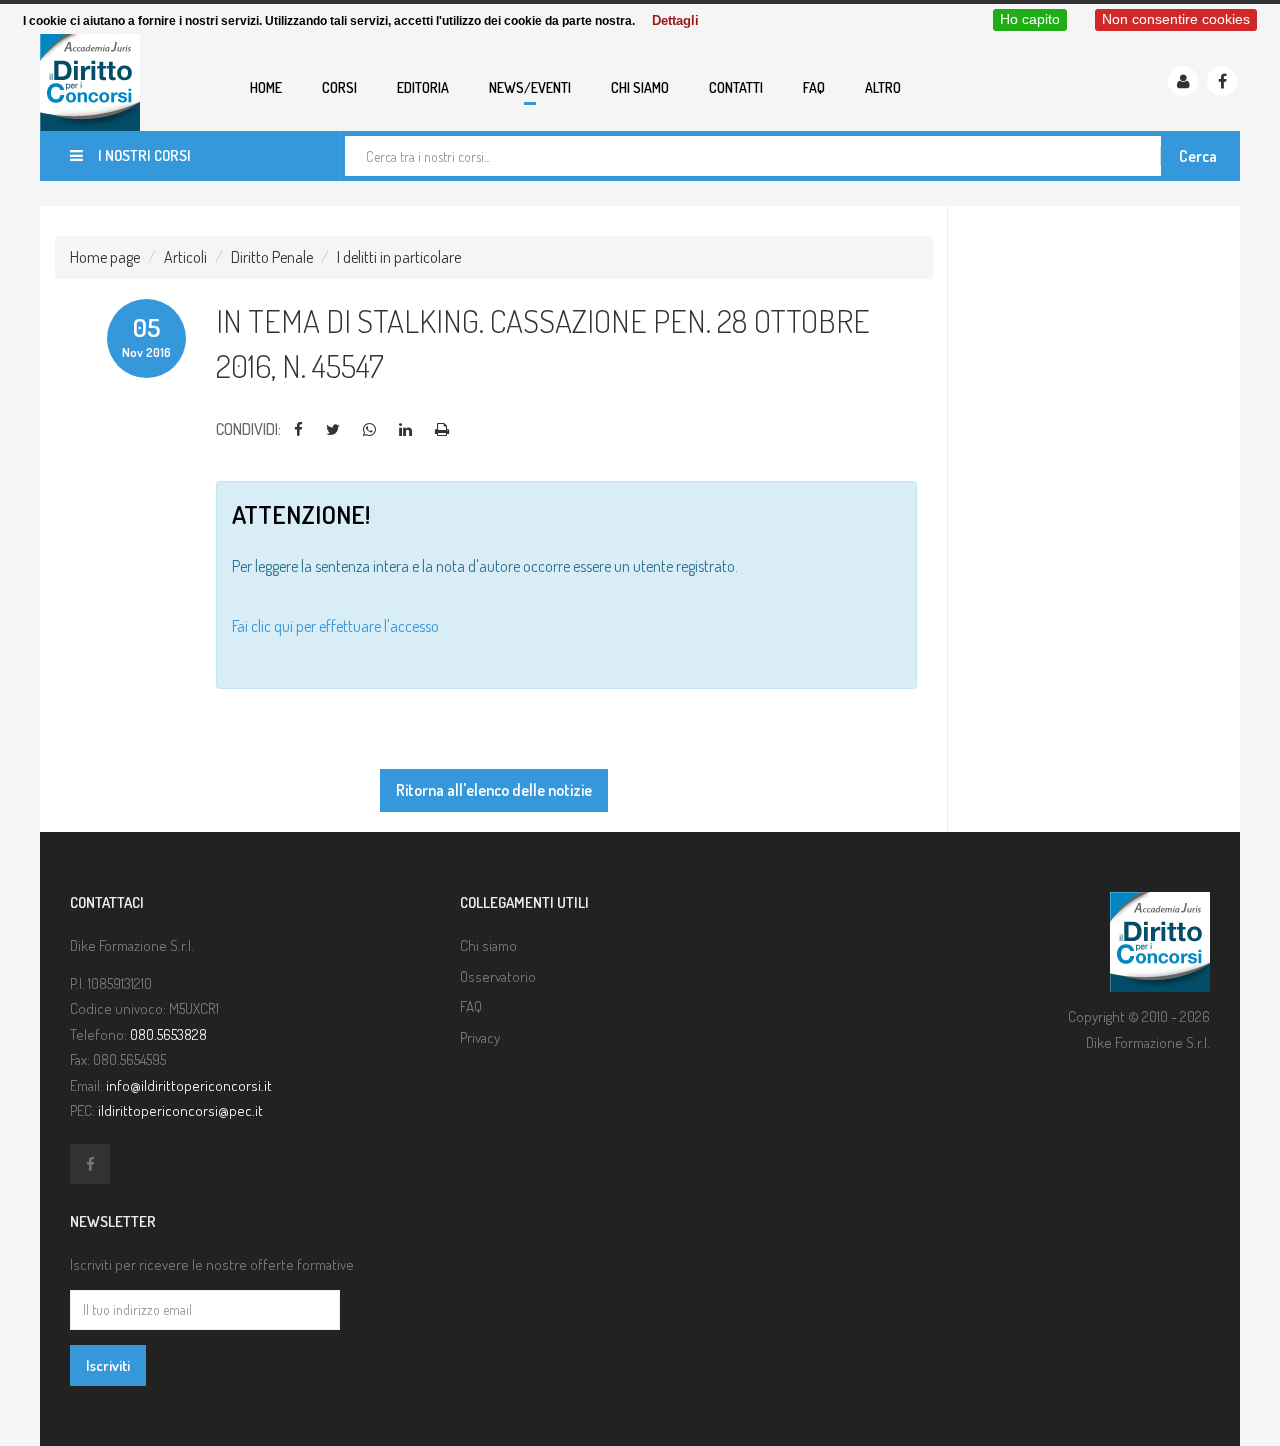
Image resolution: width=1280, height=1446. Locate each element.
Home (266, 87)
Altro (883, 87)
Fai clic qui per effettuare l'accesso (335, 626)
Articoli (185, 257)
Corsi (339, 87)
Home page (105, 257)
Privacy (480, 1037)
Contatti (736, 87)
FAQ (814, 87)
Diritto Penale (272, 257)
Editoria (423, 87)
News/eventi (530, 87)
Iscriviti (108, 1365)
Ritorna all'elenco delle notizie (494, 790)
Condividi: (248, 429)
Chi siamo (640, 87)
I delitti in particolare (399, 257)
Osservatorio (498, 976)
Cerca (1198, 156)
